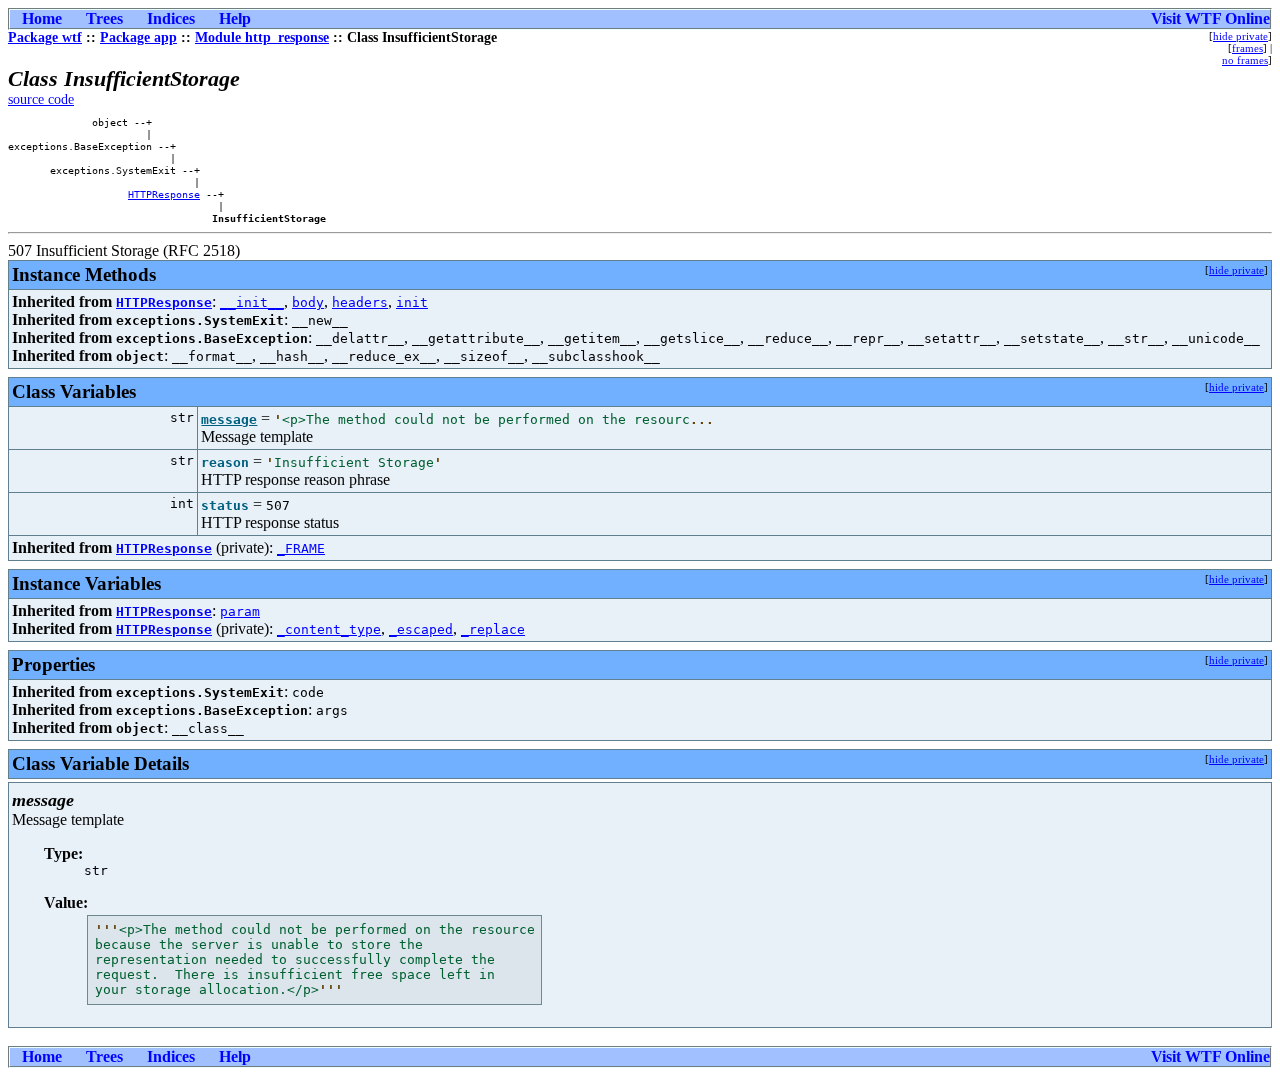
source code (41, 99)
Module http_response (262, 37)
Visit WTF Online (1210, 18)
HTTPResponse (164, 194)
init (412, 302)
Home (42, 18)
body (308, 302)
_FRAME (301, 548)
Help (235, 18)
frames (1247, 48)
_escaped (421, 629)
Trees (104, 18)
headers (360, 302)
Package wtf (45, 37)
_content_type (329, 629)
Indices (171, 18)
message (229, 419)
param (240, 611)
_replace (493, 629)
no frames (1245, 60)
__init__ (252, 302)
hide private (1240, 36)
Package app (138, 37)
